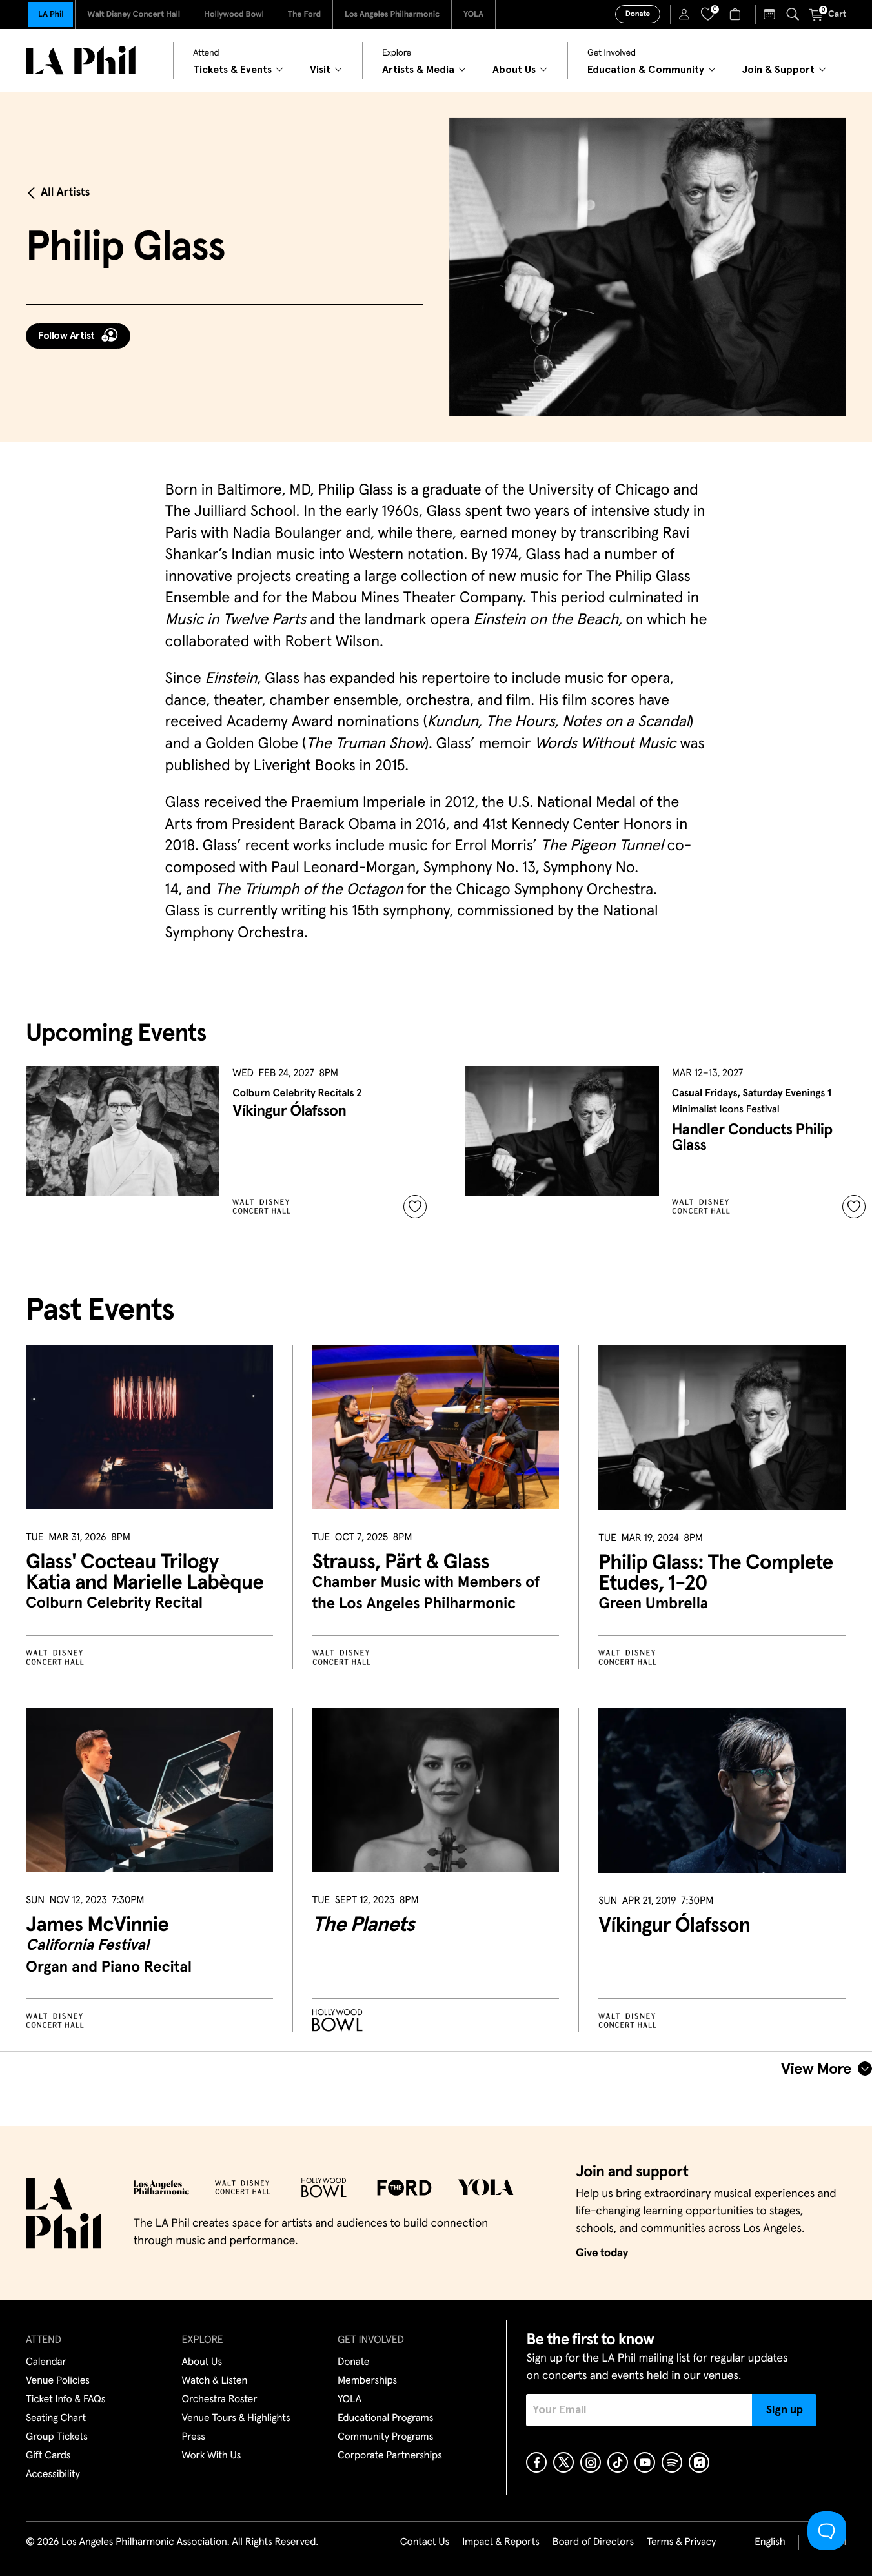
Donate (638, 14)
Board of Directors (593, 2542)
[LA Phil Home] (81, 60)
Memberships (367, 2381)
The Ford (304, 15)
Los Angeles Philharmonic (392, 15)
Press (194, 2437)
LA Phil (51, 15)
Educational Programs (385, 2418)
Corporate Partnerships (390, 2456)
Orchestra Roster (220, 2400)
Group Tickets (57, 2437)
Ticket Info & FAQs (66, 2400)
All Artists (65, 192)
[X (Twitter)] (563, 2462)
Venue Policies (58, 2381)
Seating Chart (56, 2418)
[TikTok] (618, 2462)
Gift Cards (48, 2456)
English (770, 2542)
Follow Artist (66, 336)
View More (816, 2069)
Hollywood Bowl (234, 15)
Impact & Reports (501, 2542)
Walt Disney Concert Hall (134, 15)
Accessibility (53, 2475)
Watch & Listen (215, 2381)
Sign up (785, 2410)
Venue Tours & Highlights (236, 2418)
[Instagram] (591, 2462)
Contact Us (425, 2542)
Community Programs (385, 2437)
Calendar (46, 2362)
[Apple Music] (699, 2462)
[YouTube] (645, 2462)
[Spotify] (672, 2462)
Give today (602, 2253)
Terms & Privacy (681, 2542)
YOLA (473, 15)
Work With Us (212, 2456)
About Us (202, 2362)
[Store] (737, 14)
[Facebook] (536, 2462)
